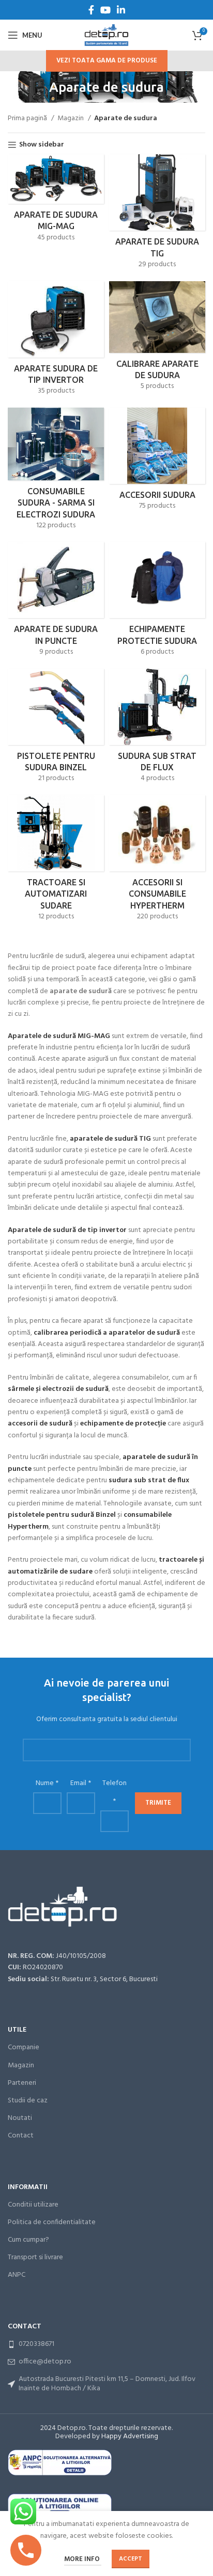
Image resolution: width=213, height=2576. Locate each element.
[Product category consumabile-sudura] (56, 472)
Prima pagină (28, 119)
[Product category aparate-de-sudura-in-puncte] (56, 602)
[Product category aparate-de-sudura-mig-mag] (56, 201)
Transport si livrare (35, 2257)
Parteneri (22, 2083)
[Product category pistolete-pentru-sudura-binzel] (56, 729)
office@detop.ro (45, 2362)
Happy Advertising (130, 2436)
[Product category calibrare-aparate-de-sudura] (157, 339)
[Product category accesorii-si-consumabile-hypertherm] (157, 862)
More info (83, 2559)
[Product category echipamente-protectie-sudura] (157, 602)
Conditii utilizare (33, 2205)
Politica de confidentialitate (52, 2222)
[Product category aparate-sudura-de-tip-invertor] (56, 342)
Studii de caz (28, 2101)
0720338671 (36, 2344)
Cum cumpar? (28, 2240)
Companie (24, 2047)
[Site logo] (106, 35)
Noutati (20, 2118)
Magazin (71, 119)
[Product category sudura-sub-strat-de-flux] (157, 729)
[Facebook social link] (91, 10)
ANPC (17, 2275)
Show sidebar (42, 145)
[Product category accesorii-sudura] (157, 463)
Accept (131, 2559)
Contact (21, 2136)
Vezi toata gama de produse (107, 61)
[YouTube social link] (105, 10)
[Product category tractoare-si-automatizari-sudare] (56, 862)
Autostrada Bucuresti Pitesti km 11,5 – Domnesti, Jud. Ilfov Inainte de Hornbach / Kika (107, 2384)
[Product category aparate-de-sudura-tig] (157, 215)
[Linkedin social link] (121, 10)
